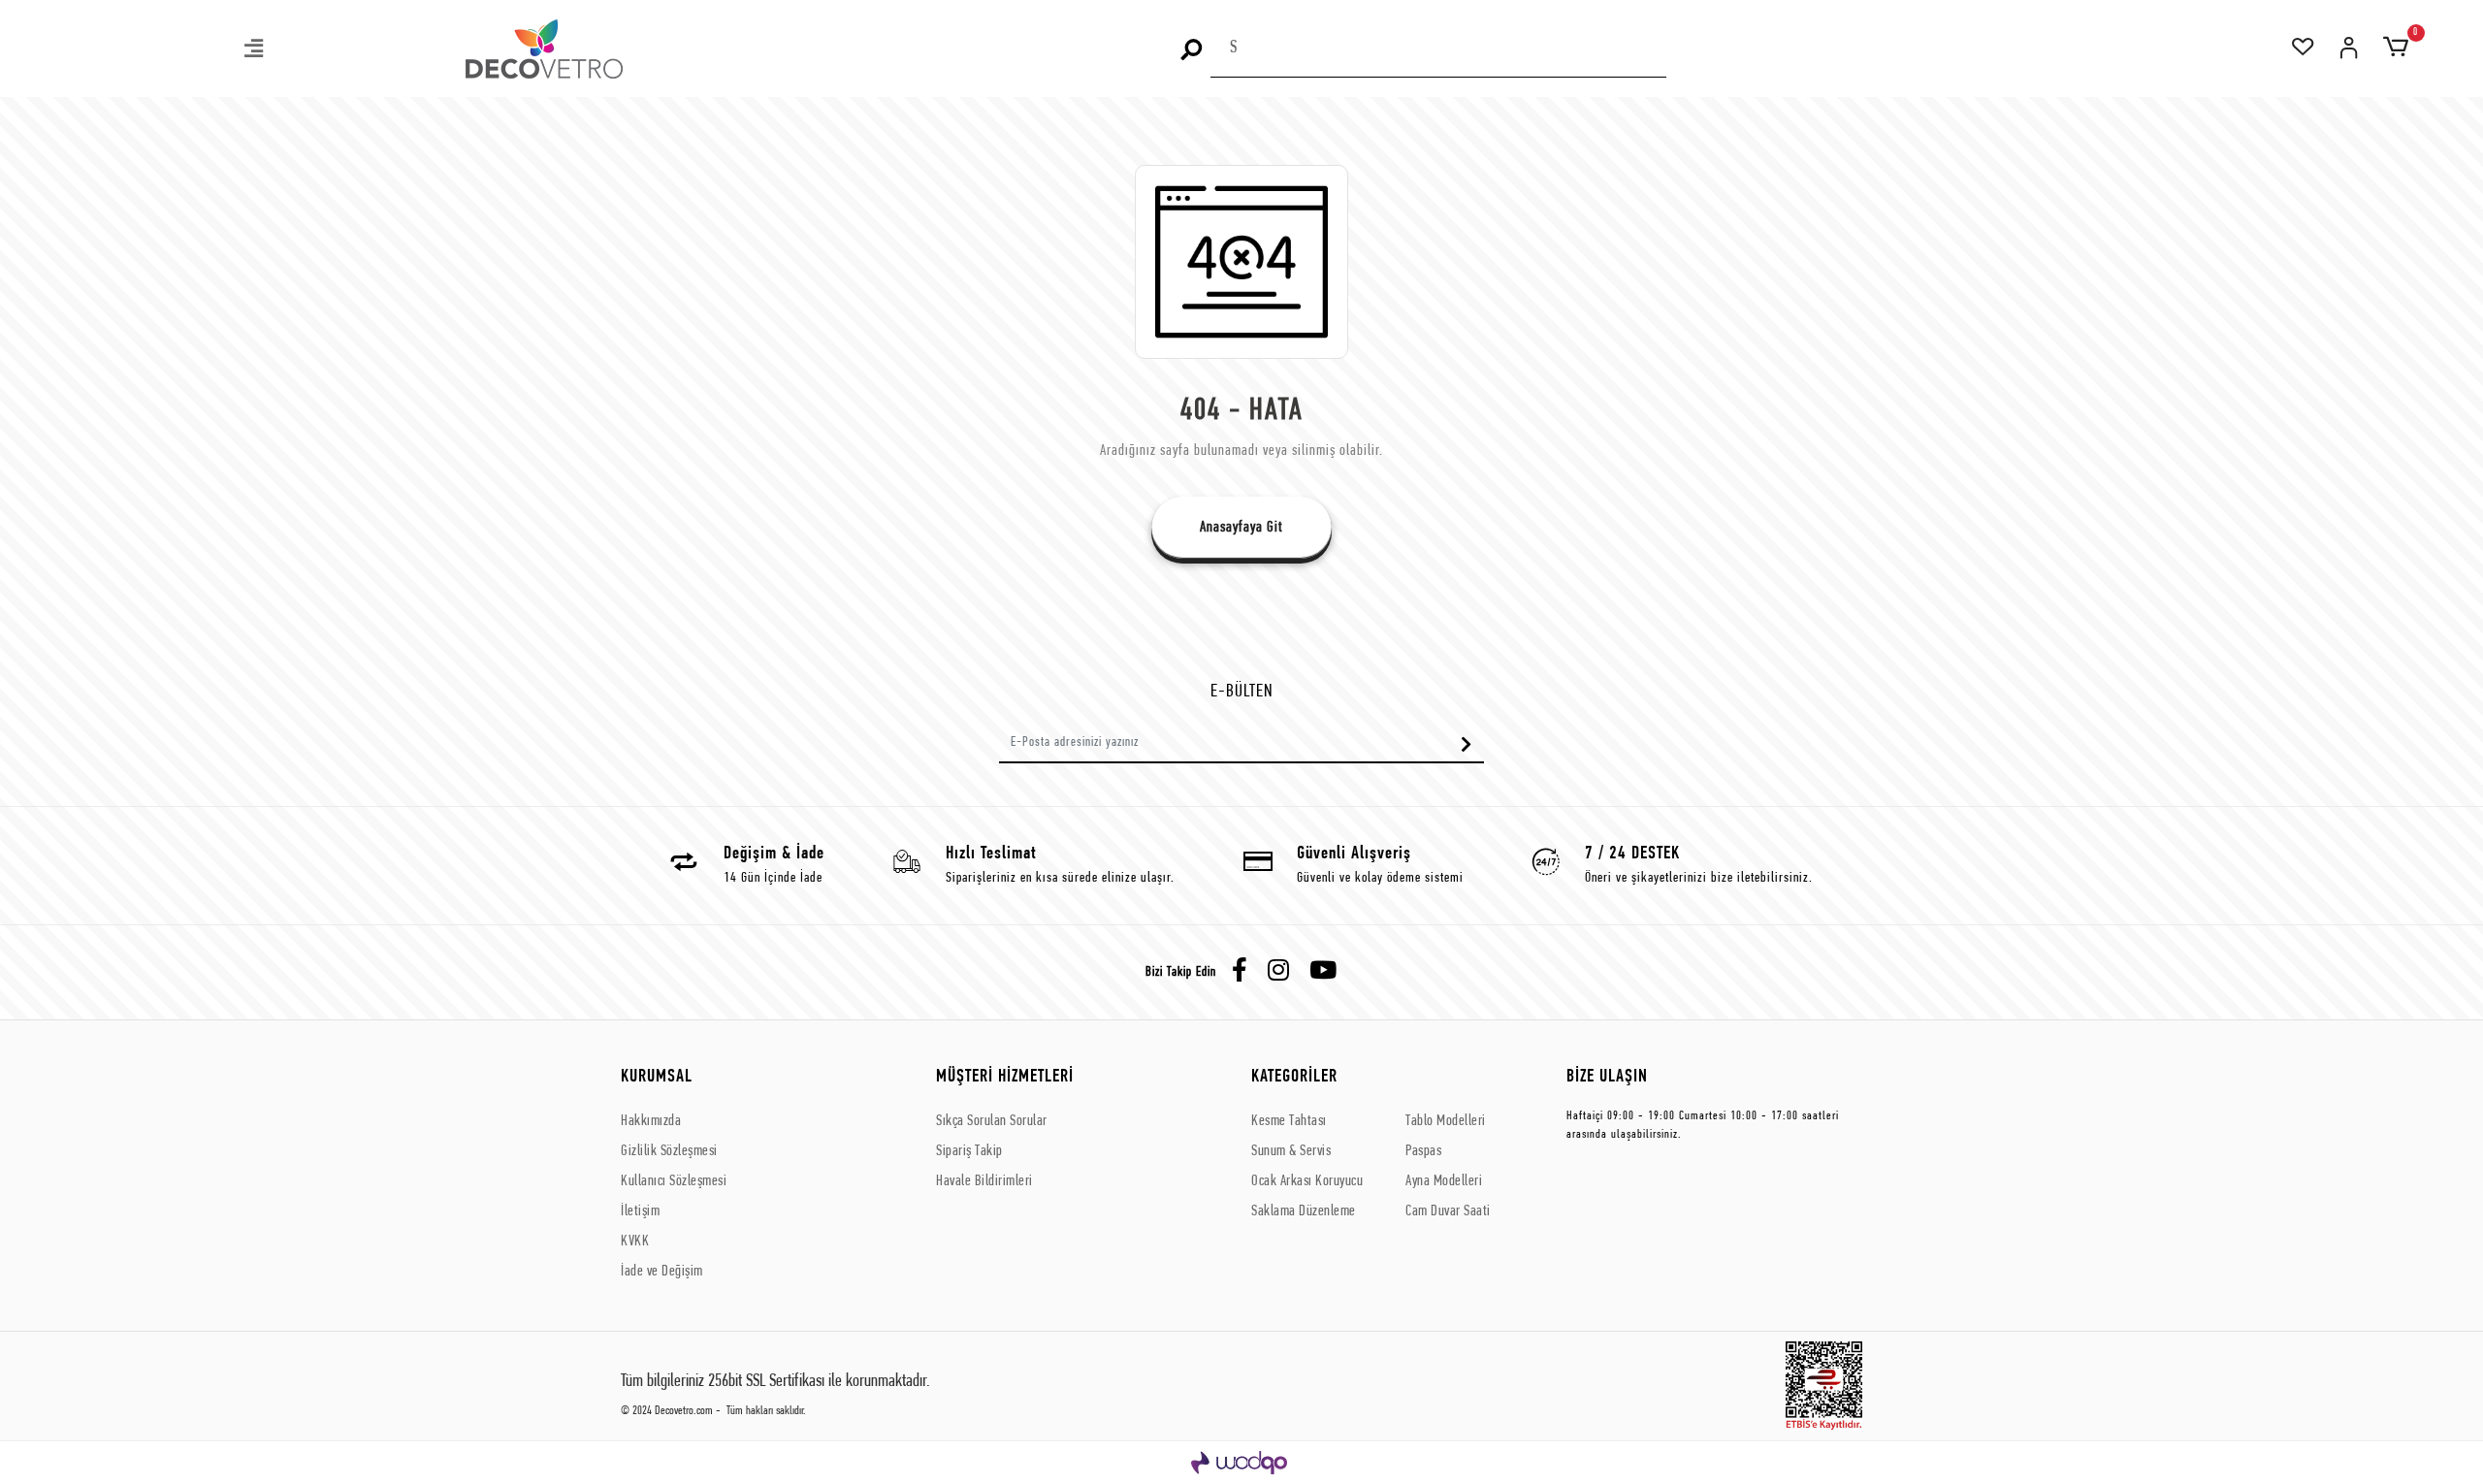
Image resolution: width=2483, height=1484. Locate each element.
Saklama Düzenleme (1304, 1211)
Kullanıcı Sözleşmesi (674, 1181)
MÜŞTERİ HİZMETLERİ (1005, 1077)
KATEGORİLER (1294, 1077)
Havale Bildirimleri (984, 1181)
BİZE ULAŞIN (1607, 1077)
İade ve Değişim (662, 1272)
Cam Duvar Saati (1448, 1211)
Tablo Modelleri (1446, 1121)
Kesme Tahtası (1289, 1121)
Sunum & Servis (1291, 1151)
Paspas (1423, 1151)
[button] (255, 51)
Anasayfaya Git (1241, 528)
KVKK (635, 1242)
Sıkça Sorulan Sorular (992, 1121)
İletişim (640, 1211)
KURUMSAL (657, 1077)
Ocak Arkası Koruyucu (1307, 1181)
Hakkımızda (651, 1121)
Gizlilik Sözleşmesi (669, 1151)
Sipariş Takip (969, 1151)
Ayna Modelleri (1444, 1181)
